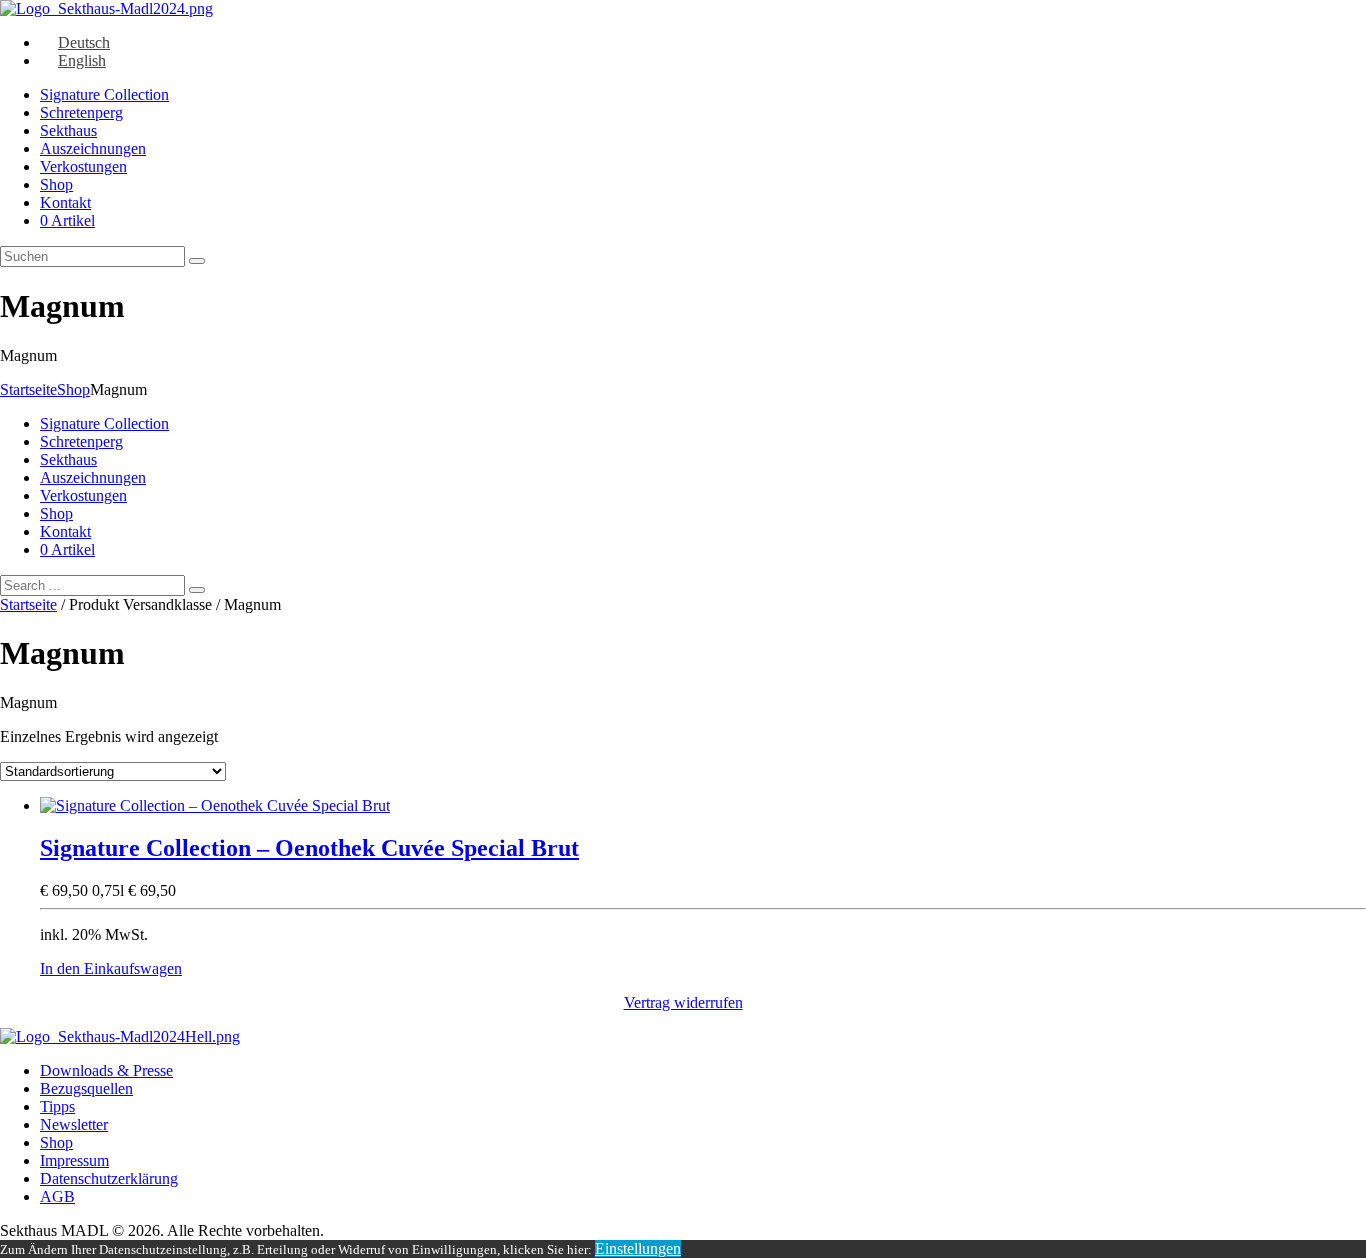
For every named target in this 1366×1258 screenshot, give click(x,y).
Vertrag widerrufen (683, 1002)
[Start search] (197, 590)
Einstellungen (638, 1248)
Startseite (28, 389)
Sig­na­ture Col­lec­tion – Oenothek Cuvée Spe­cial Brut (309, 848)
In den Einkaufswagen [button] (111, 968)
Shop (73, 389)
